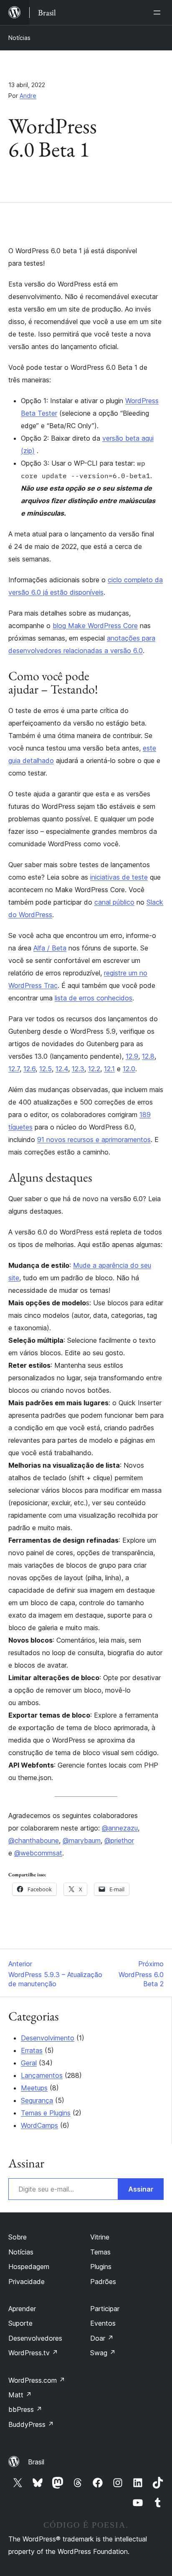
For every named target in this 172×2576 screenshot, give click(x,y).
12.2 (94, 1069)
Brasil (36, 2462)
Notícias (19, 38)
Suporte (20, 2323)
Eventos (103, 2323)
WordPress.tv (33, 2353)
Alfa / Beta (50, 948)
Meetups (34, 2088)
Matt (20, 2395)
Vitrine (100, 2237)
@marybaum (82, 1840)
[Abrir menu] (159, 12)
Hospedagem (29, 2267)
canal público (114, 902)
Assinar (141, 2189)
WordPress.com (37, 2380)
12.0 (129, 1069)
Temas (100, 2252)
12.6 (29, 1069)
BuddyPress (31, 2424)
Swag (103, 2353)
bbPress (25, 2409)
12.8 (148, 1056)
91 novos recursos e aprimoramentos (94, 1140)
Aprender (22, 2309)
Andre (28, 96)
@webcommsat (38, 1853)
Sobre (18, 2237)
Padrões (103, 2282)
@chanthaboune (34, 1840)
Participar (105, 2309)
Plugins (101, 2267)
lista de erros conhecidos (94, 998)
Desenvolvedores (35, 2338)
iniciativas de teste (119, 877)
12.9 (132, 1056)
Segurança (37, 2100)
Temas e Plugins (46, 2113)
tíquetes (20, 1127)
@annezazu (120, 1828)
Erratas (32, 2050)
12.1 (109, 1069)
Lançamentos (42, 2075)
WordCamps (39, 2125)
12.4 (62, 1069)
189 (145, 1115)
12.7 (14, 1069)
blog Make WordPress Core (95, 626)
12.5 (46, 1069)
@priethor (119, 1840)
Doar (102, 2338)
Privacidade (27, 2282)
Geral (29, 2063)
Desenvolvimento (48, 2038)
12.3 (78, 1069)
